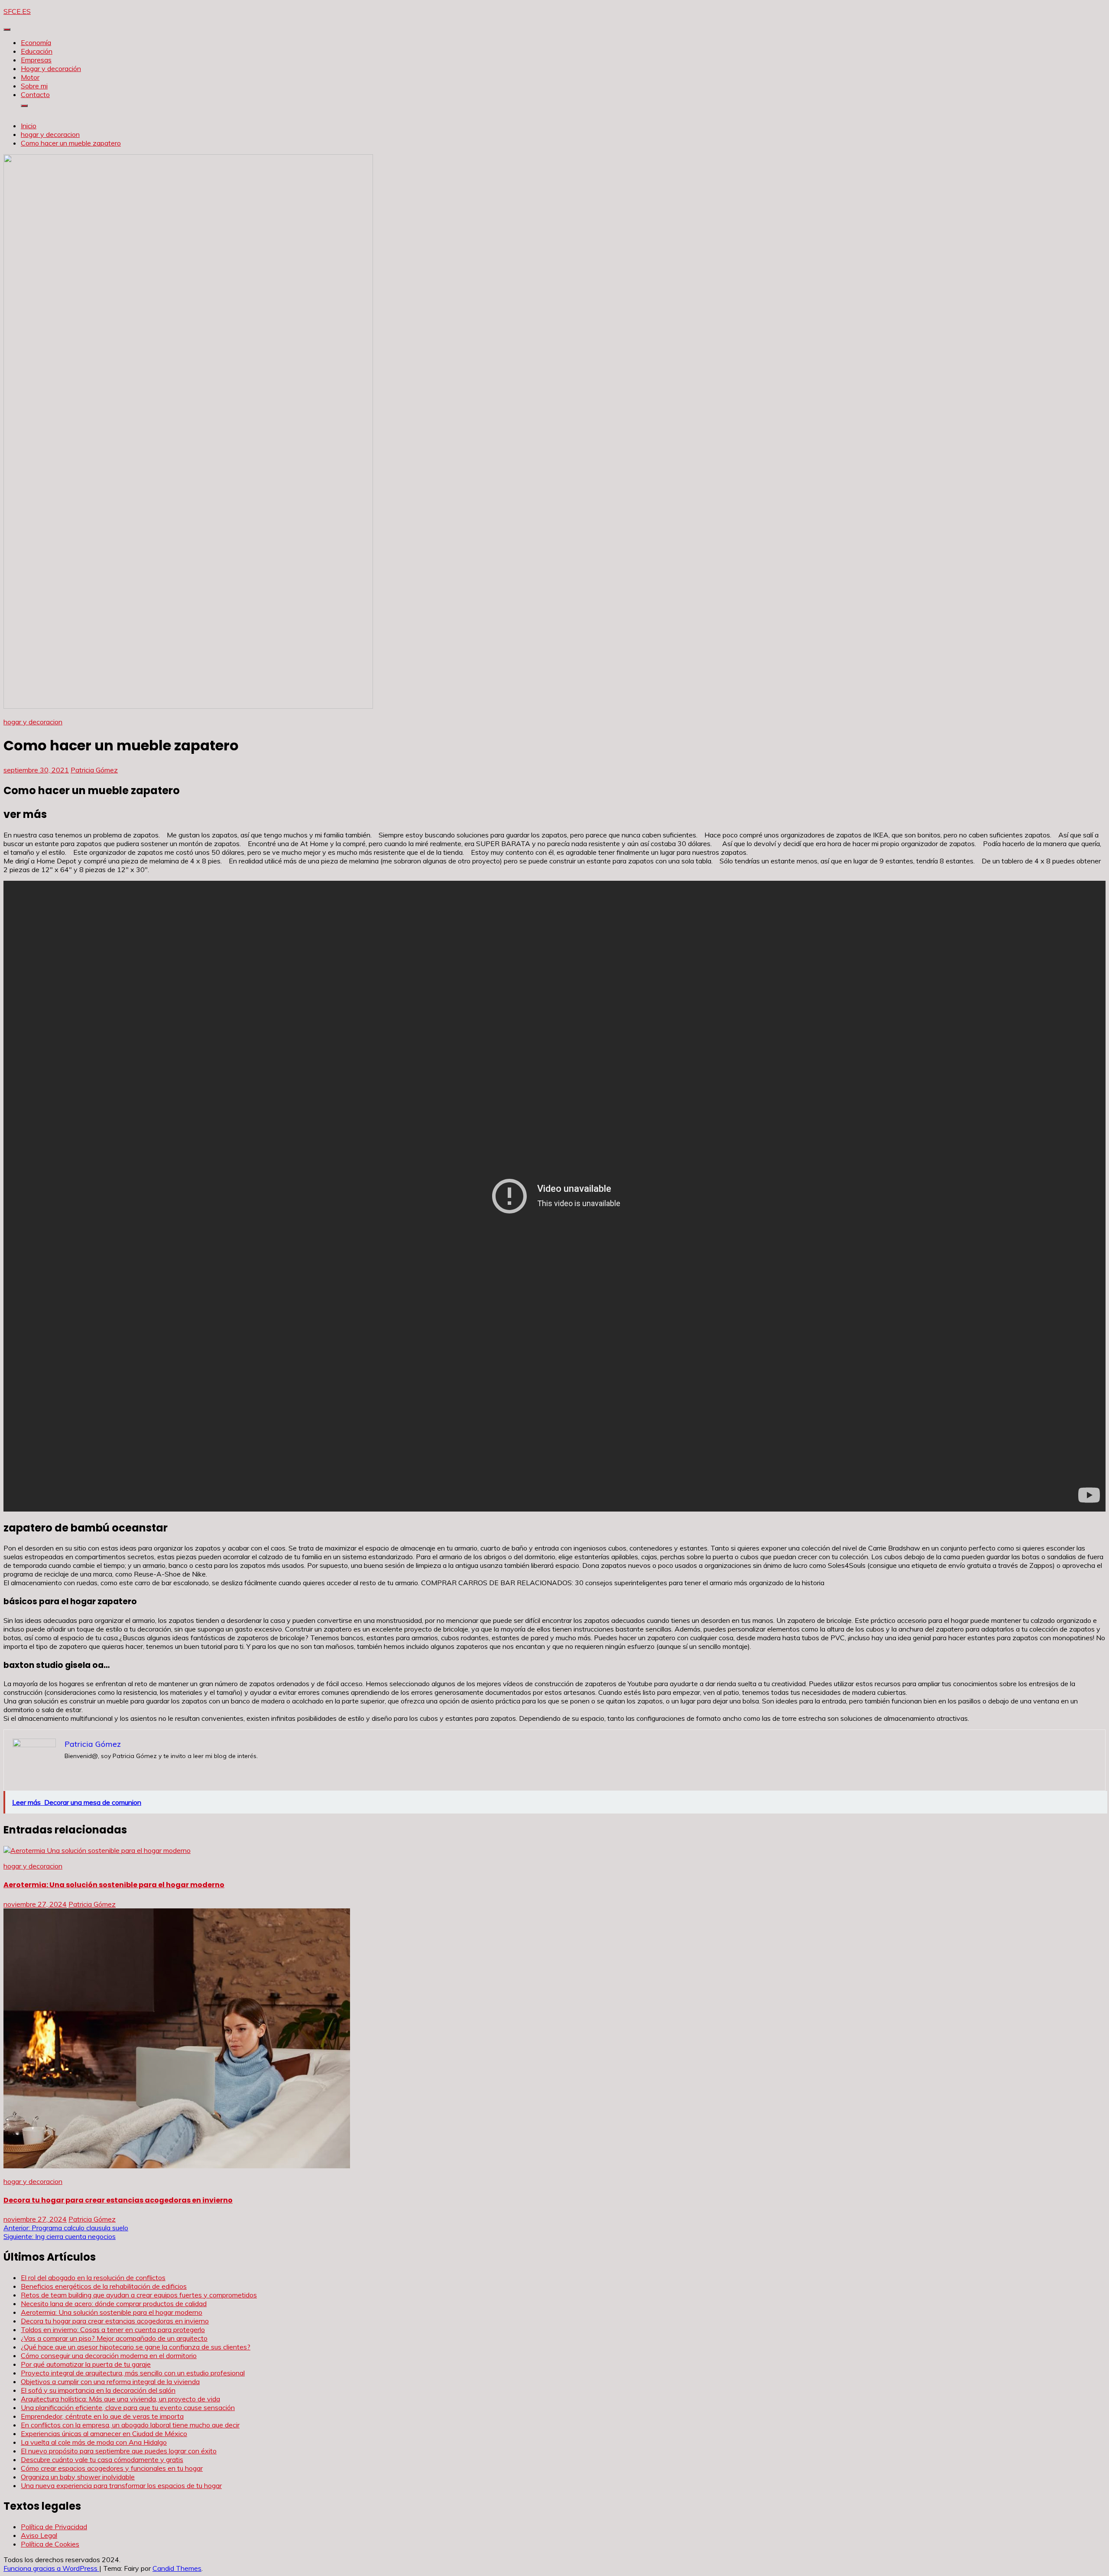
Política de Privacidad (54, 2527)
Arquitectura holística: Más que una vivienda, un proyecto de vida (120, 2399)
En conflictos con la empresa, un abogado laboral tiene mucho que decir (130, 2425)
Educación (37, 51)
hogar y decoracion (33, 722)
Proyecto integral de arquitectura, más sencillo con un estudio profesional (133, 2373)
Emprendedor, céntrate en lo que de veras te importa (102, 2416)
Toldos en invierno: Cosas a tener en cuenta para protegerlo (113, 2329)
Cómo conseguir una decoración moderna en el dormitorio (109, 2355)
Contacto (35, 94)
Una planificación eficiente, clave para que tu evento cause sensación (128, 2407)
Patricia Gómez (94, 770)
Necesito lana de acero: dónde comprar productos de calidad (114, 2303)
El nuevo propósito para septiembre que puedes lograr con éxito (119, 2451)
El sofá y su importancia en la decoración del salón (98, 2390)
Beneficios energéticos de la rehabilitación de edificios (104, 2286)
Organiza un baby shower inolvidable (78, 2477)
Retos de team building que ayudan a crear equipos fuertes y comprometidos (139, 2295)
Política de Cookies (50, 2544)
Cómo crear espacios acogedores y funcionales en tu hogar (112, 2468)
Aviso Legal (39, 2535)
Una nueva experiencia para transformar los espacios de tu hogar (121, 2485)
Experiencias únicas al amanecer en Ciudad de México (104, 2433)
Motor (30, 77)
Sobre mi (34, 86)
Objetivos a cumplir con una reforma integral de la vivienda (110, 2381)
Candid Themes (177, 2568)
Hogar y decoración (51, 68)
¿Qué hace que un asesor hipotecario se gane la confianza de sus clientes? (136, 2347)
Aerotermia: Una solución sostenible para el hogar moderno (114, 1885)
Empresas (36, 60)
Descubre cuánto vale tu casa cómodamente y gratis (102, 2459)
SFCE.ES (17, 11)
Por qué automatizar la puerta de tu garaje (86, 2364)
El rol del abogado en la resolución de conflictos (93, 2278)
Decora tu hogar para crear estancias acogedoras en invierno (118, 2200)
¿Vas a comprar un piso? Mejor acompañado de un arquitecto (114, 2338)
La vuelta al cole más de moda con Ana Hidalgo (94, 2442)
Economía (36, 42)
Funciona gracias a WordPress (51, 2568)
